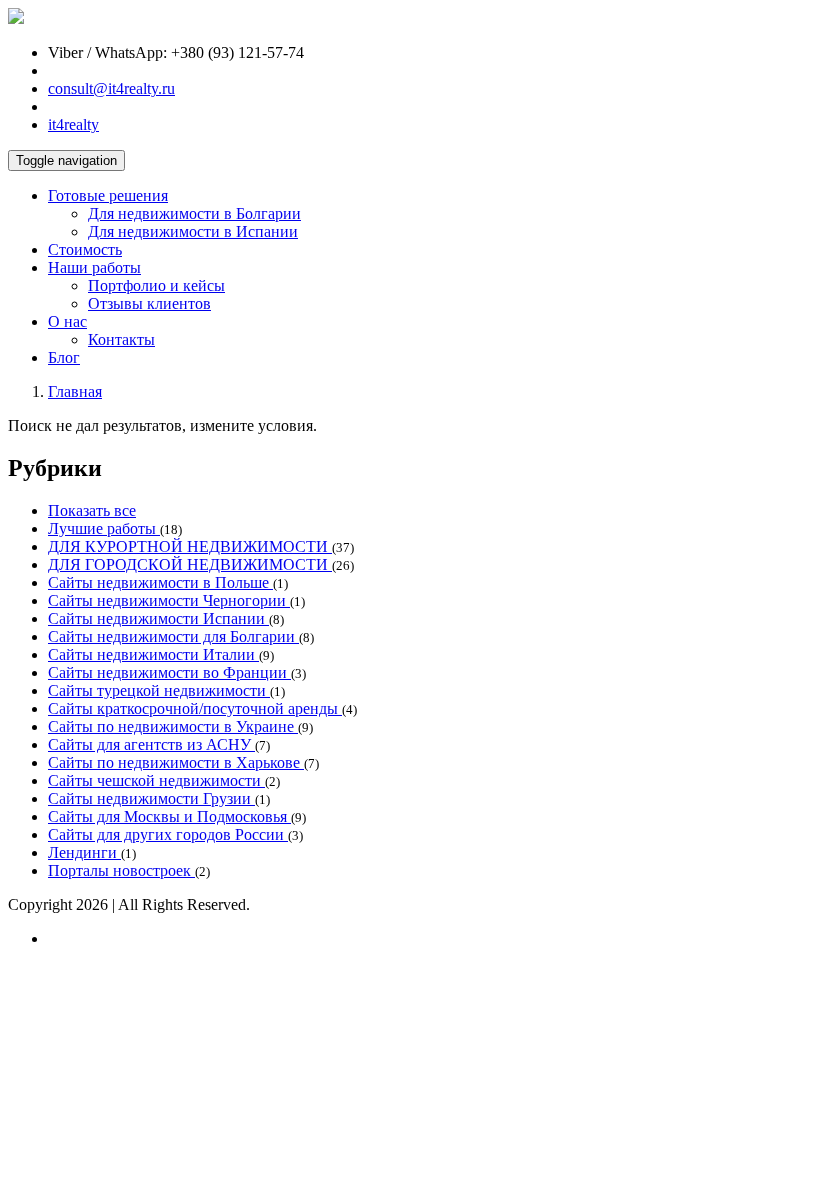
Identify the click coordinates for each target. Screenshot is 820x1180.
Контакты (121, 339)
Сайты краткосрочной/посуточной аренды (195, 708)
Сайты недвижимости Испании (158, 618)
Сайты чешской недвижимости (156, 780)
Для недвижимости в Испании (193, 231)
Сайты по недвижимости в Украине (173, 726)
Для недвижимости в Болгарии (194, 213)
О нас (67, 321)
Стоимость (85, 249)
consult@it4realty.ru (111, 88)
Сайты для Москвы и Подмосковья (169, 816)
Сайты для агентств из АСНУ (151, 744)
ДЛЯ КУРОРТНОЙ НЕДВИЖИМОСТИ (190, 546)
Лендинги (84, 852)
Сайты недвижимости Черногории (169, 600)
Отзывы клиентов (149, 303)
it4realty (73, 124)
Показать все (92, 510)
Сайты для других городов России (168, 834)
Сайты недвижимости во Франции (169, 672)
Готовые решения (108, 195)
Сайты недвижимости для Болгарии (173, 636)
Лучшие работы (104, 528)
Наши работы (94, 267)
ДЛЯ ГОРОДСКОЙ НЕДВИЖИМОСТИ (190, 564)
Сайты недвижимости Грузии (151, 798)
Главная (75, 391)
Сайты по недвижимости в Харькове (176, 762)
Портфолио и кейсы (156, 285)
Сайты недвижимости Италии (153, 654)
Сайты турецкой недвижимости (159, 690)
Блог (64, 357)
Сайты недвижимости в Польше (160, 582)
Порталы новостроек (121, 870)
